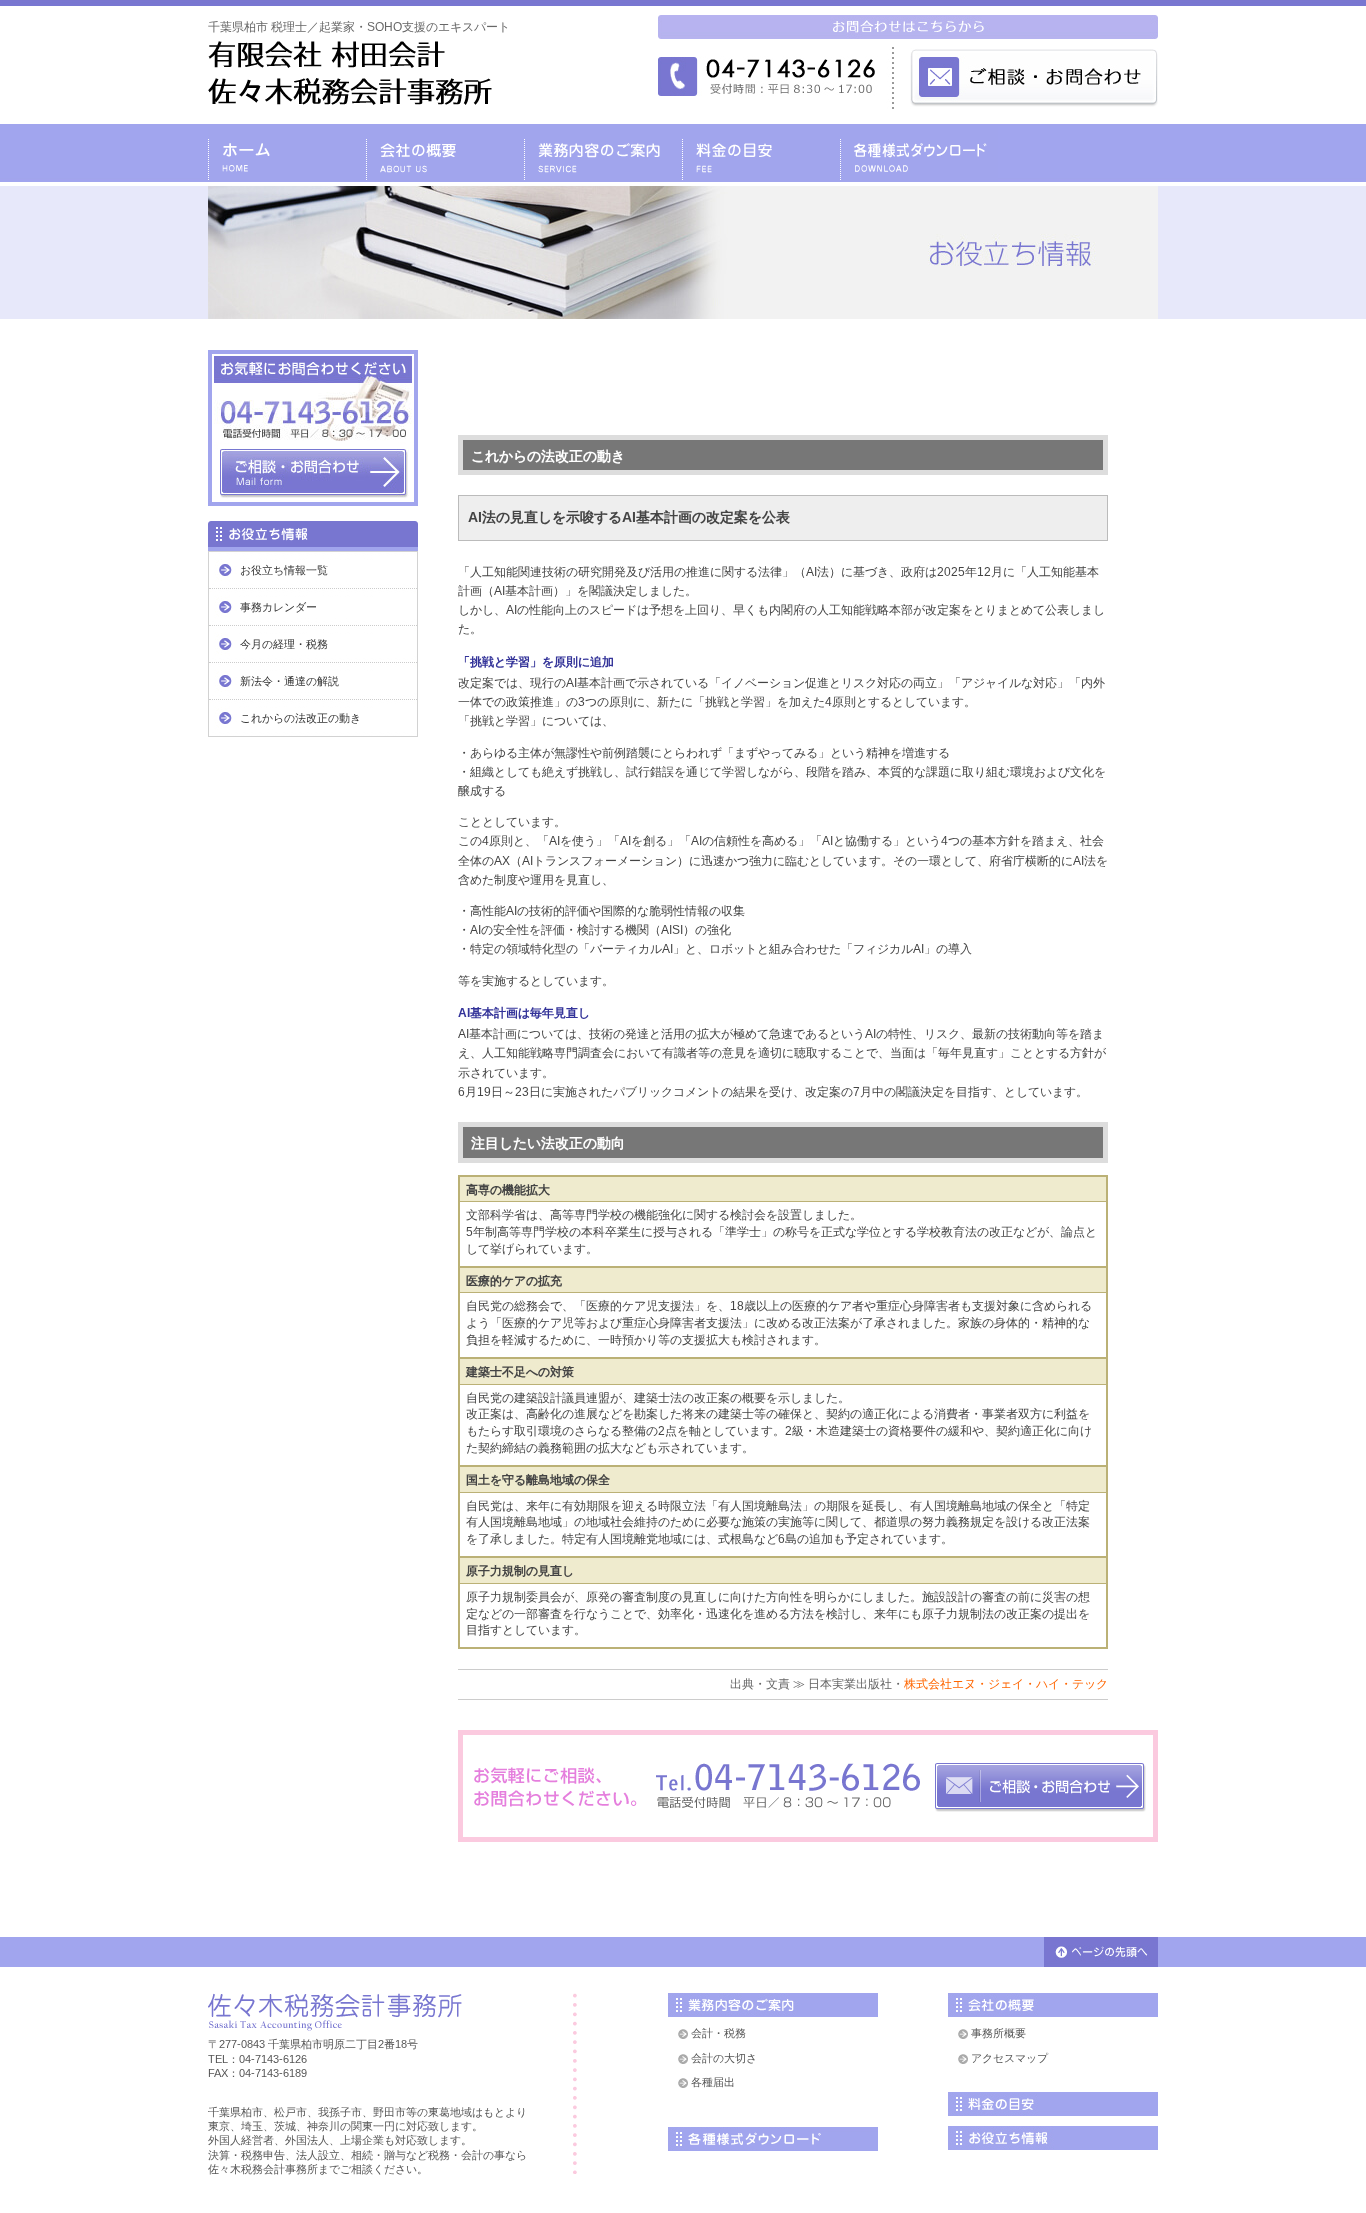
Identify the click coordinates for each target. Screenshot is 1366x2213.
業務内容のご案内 (603, 153)
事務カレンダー (278, 607)
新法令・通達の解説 (289, 681)
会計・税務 (718, 2033)
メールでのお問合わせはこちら (1033, 76)
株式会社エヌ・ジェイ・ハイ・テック (1006, 1684)
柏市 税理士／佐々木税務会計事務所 (335, 2012)
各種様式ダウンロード (919, 153)
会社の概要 (445, 153)
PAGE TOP (1101, 1952)
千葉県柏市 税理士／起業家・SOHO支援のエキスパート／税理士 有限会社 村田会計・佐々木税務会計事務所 (350, 73)
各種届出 (713, 2082)
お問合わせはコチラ (808, 1786)
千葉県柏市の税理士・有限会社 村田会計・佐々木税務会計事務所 (287, 153)
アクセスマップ (1009, 2058)
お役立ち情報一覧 (284, 570)
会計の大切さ (724, 2058)
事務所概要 (998, 2033)
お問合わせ (1078, 153)
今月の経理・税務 (284, 644)
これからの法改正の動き (300, 718)
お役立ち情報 (1053, 2138)
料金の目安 (761, 153)
